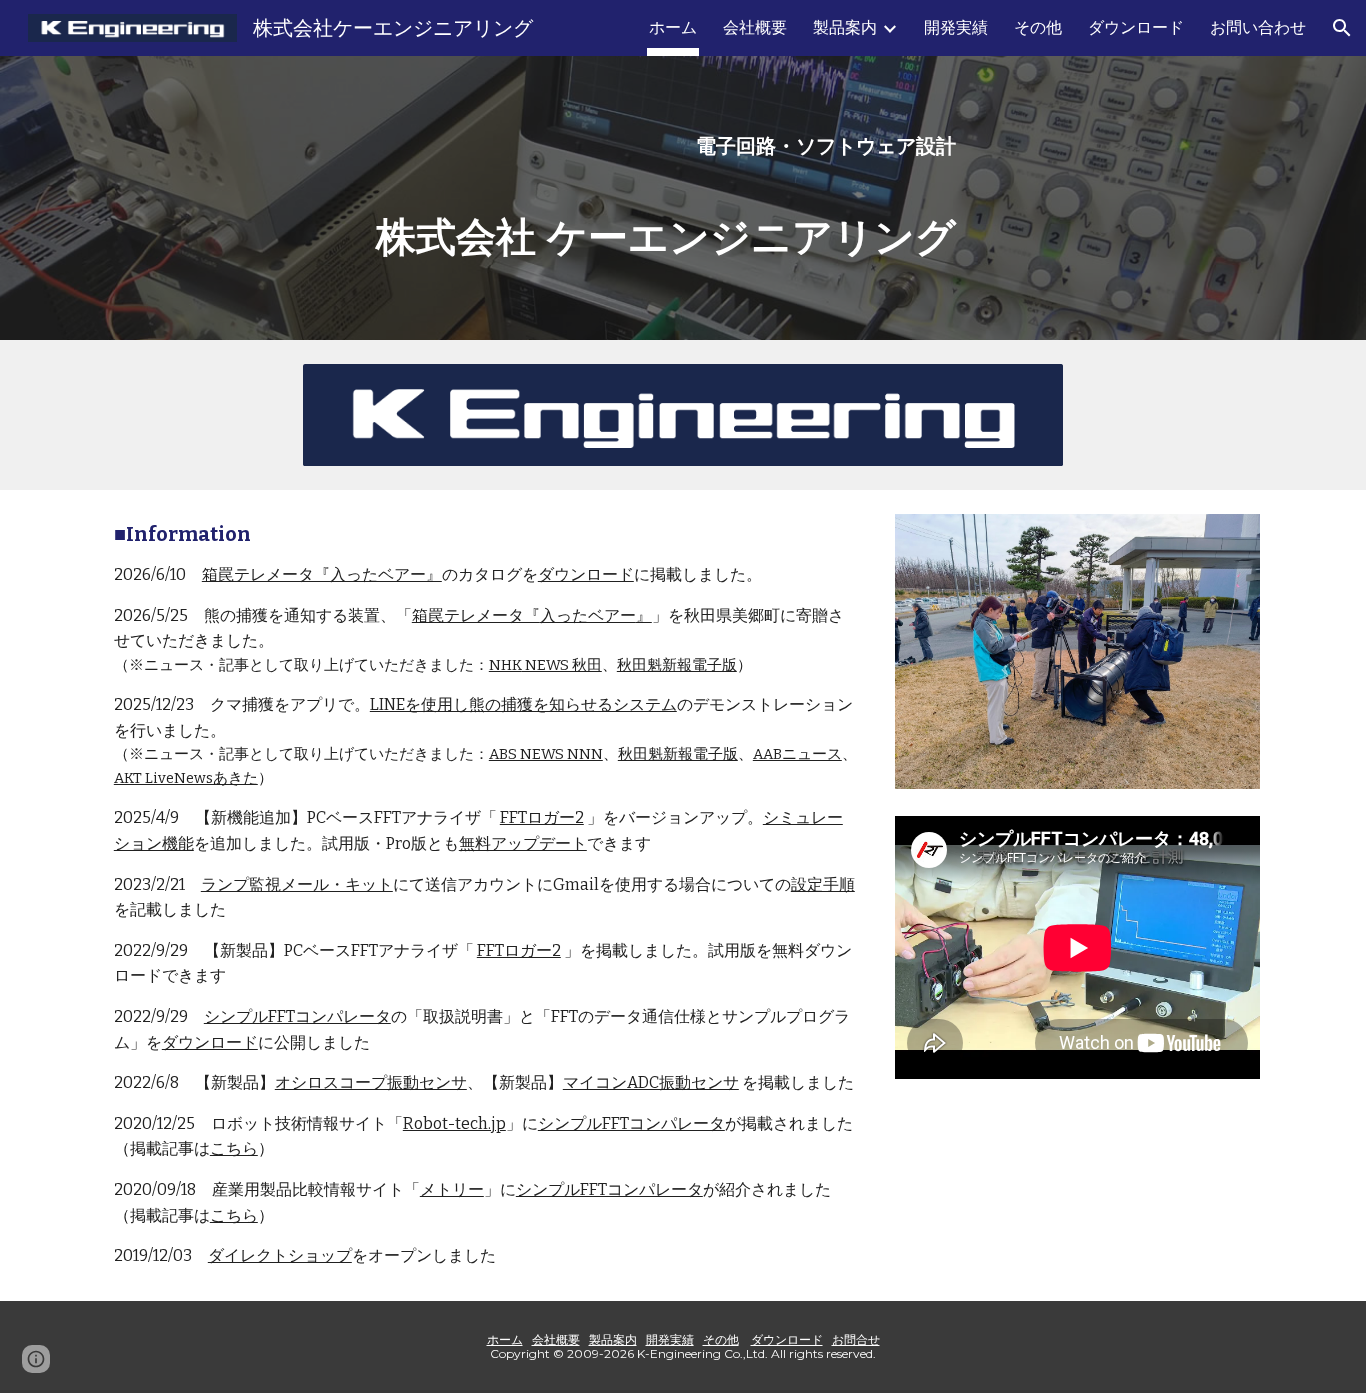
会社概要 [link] (755, 27)
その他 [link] (1038, 27)
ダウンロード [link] (1136, 27)
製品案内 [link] (845, 27)
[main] (633, 146)
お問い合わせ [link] (1258, 27)
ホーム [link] (673, 27)
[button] (1342, 28)
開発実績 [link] (956, 27)
